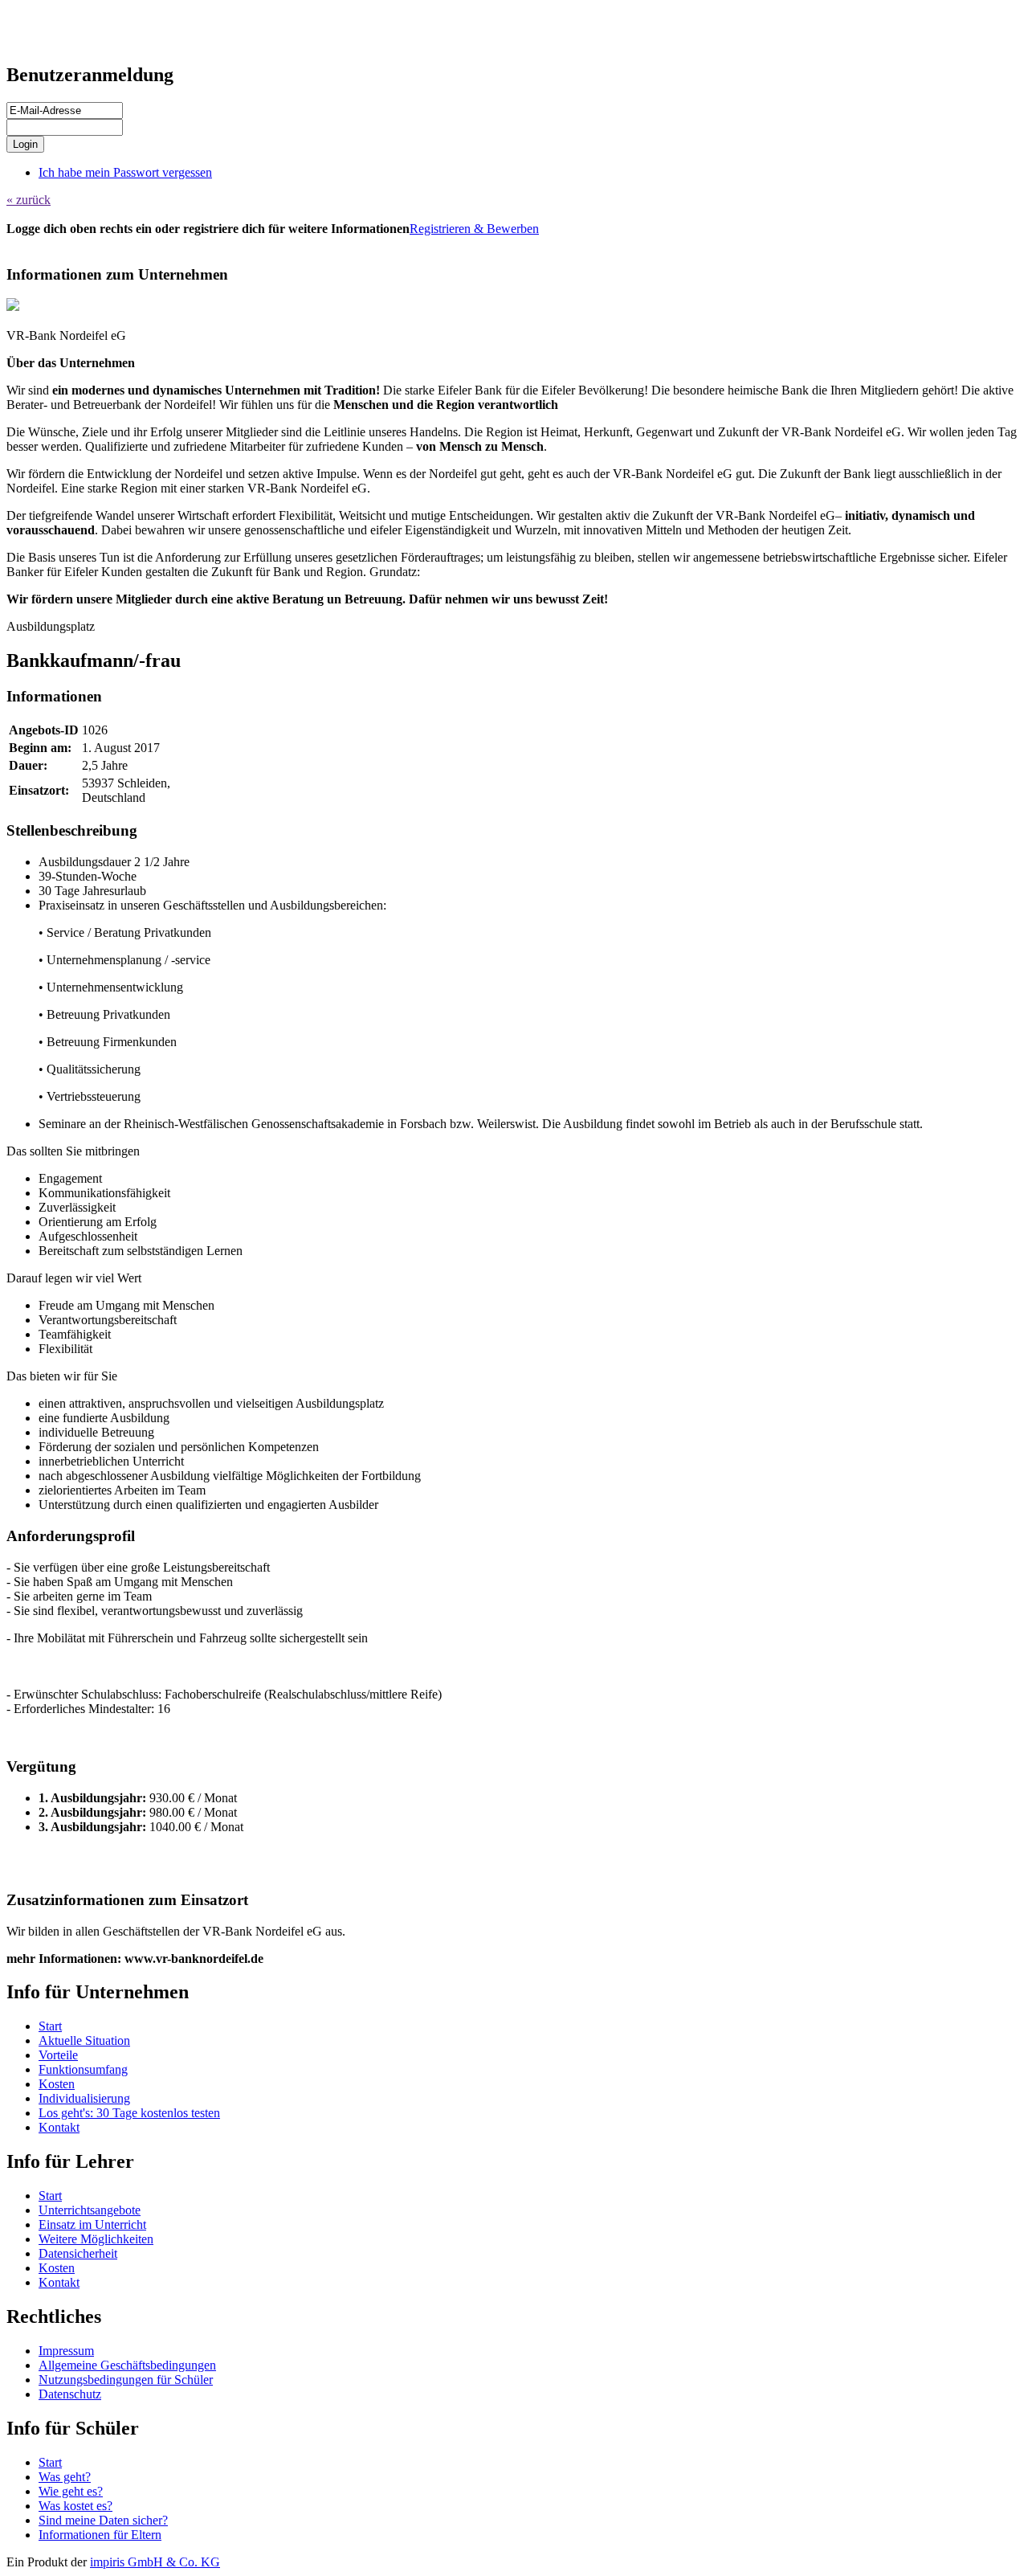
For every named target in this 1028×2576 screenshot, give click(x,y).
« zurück (29, 200)
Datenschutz (70, 2394)
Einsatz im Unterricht (92, 2224)
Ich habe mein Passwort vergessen (125, 172)
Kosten (57, 2084)
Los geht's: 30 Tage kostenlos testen (129, 2113)
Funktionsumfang (83, 2069)
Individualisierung (84, 2098)
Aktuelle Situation (84, 2040)
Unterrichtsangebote (90, 2210)
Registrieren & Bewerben (474, 229)
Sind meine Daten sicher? (103, 2520)
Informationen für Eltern (100, 2535)
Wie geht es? (71, 2491)
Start (50, 2026)
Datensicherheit (78, 2253)
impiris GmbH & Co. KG (155, 2562)
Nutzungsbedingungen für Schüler (126, 2380)
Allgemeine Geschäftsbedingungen (127, 2365)
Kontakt (59, 2127)
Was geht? (65, 2477)
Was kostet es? (75, 2506)
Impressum (66, 2351)
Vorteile (58, 2055)
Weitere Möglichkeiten (96, 2239)
